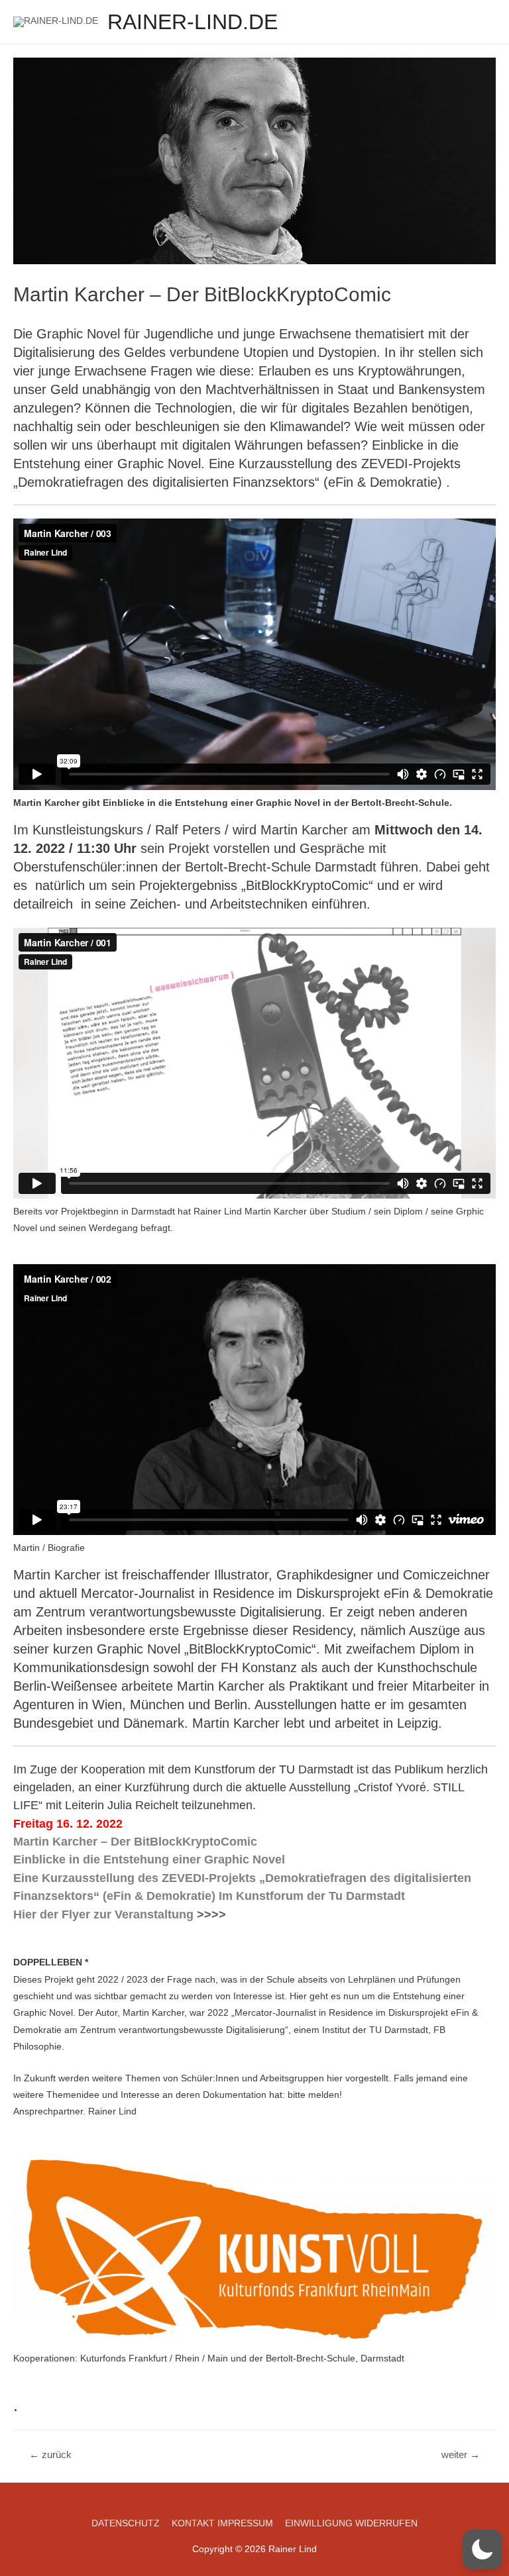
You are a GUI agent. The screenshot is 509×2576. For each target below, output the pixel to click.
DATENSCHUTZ (126, 2523)
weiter (461, 2455)
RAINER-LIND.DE (193, 22)
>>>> (211, 1914)
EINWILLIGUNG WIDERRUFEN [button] (351, 2523)
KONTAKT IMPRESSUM (222, 2523)
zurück (50, 2455)
